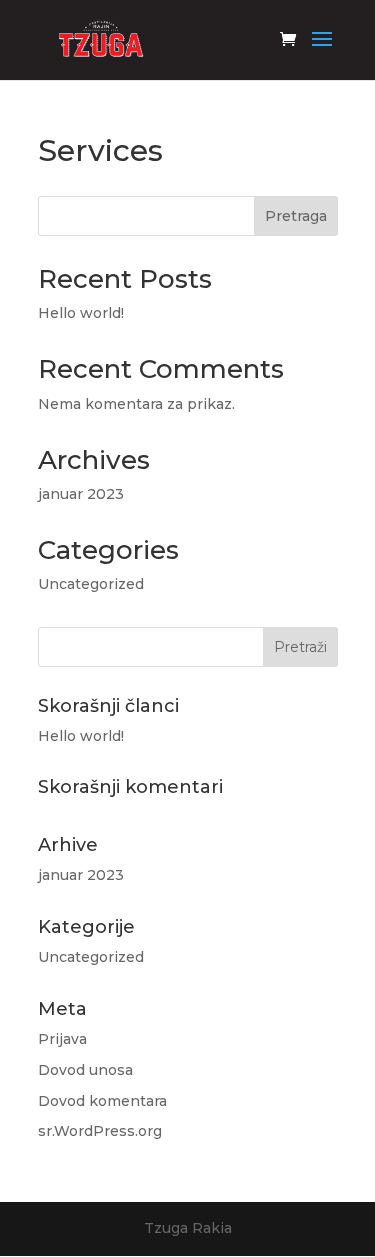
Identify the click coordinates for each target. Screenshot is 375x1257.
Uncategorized (91, 584)
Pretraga (296, 216)
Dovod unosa (85, 1070)
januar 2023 (81, 494)
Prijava (62, 1039)
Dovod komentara (102, 1101)
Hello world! (81, 313)
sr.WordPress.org (100, 1131)
